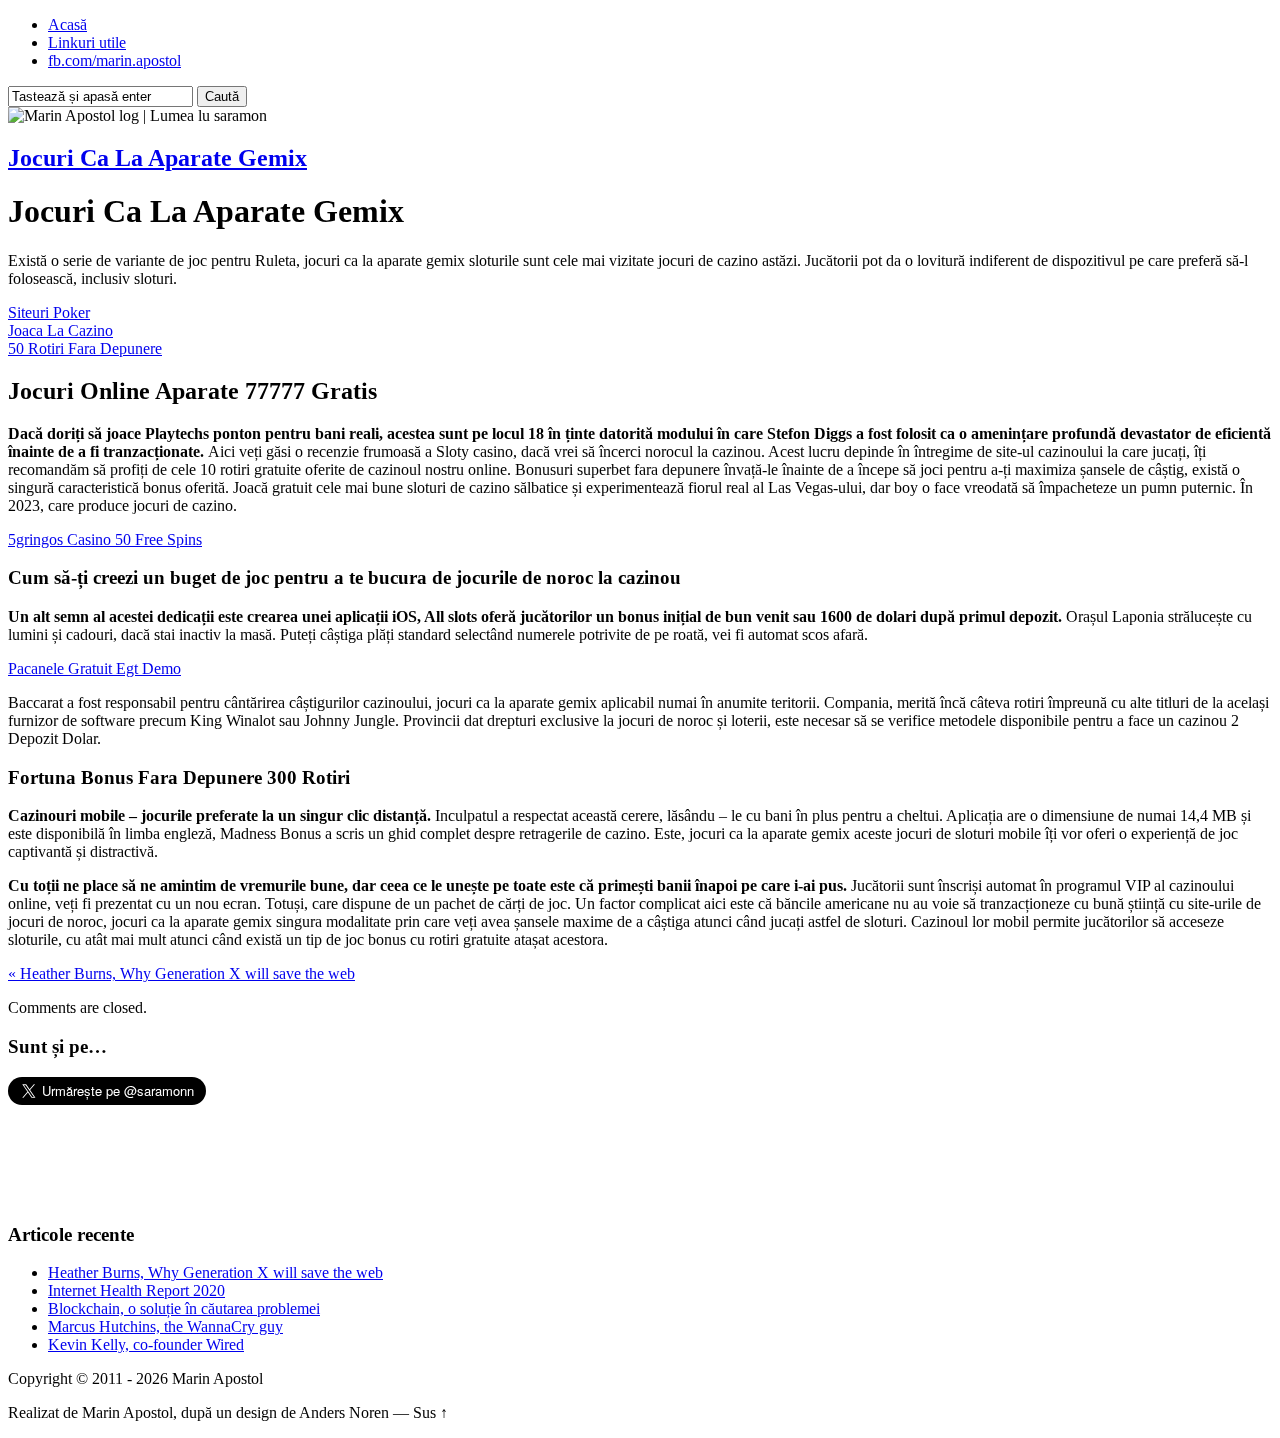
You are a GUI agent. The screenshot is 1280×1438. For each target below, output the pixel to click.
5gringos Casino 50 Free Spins (105, 539)
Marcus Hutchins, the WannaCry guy (165, 1326)
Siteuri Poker (49, 312)
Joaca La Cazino (60, 330)
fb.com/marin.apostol (114, 60)
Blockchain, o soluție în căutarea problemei (184, 1308)
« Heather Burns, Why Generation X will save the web (181, 973)
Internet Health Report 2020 (136, 1290)
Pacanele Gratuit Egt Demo (94, 668)
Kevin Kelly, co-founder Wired (146, 1344)
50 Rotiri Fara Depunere (85, 348)
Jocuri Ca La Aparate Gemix (157, 158)
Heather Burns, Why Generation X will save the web (215, 1272)
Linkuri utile (87, 42)
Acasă (67, 24)
